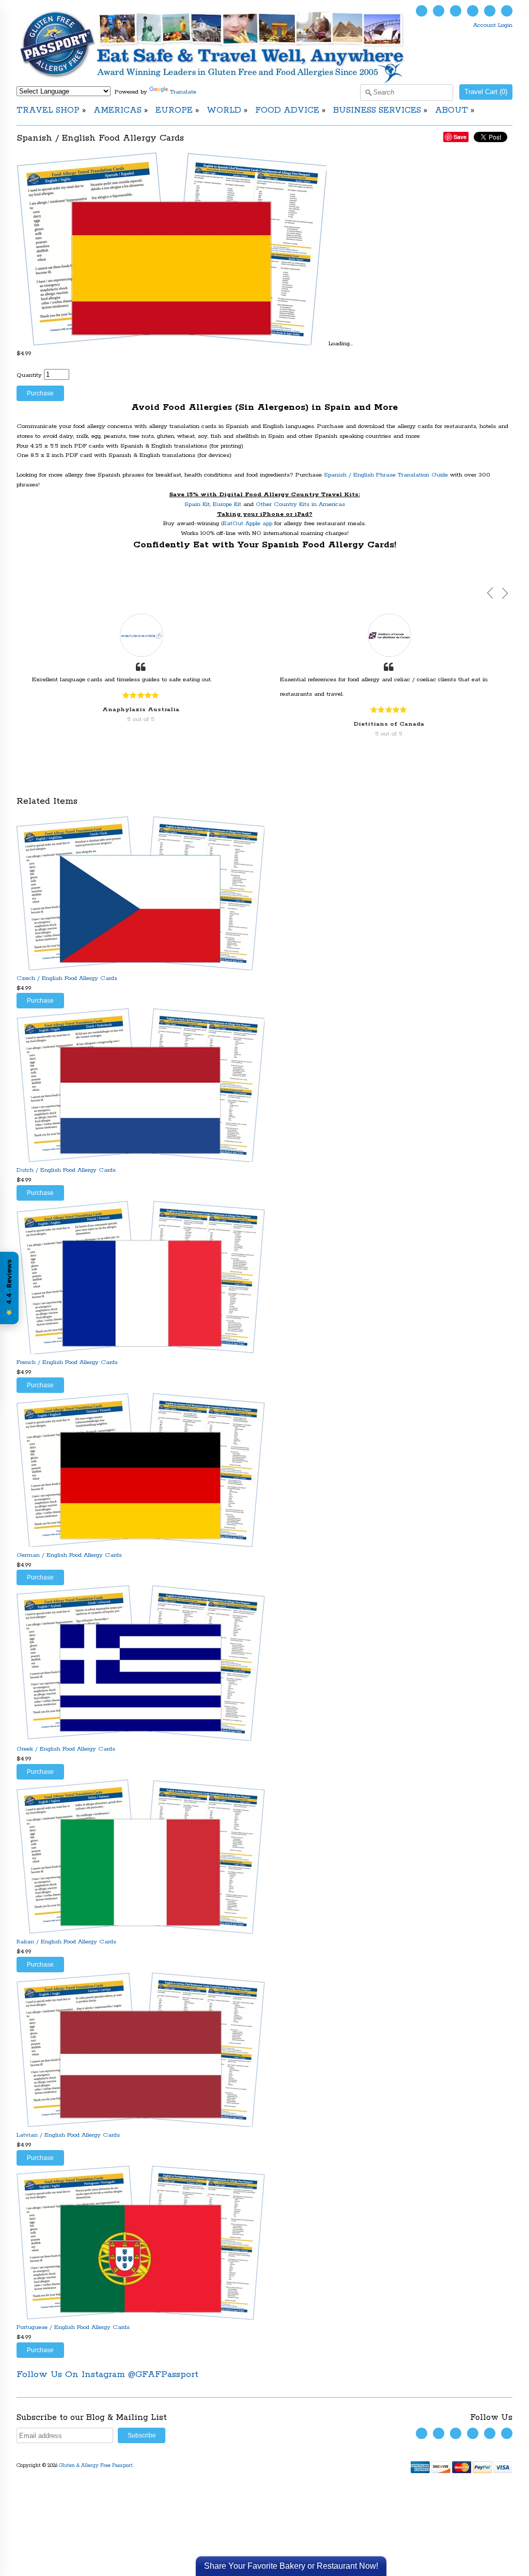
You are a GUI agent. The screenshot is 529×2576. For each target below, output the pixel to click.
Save (460, 137)
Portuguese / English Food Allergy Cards (73, 2327)
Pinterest (490, 11)
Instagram (473, 11)
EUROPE (174, 110)
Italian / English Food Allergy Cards (66, 1942)
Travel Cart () (486, 92)
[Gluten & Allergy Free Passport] (229, 81)
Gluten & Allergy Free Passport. (97, 2466)
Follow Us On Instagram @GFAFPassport (107, 2374)
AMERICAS (118, 110)
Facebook (439, 11)
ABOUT (452, 110)
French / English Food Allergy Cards (67, 1362)
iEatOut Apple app (247, 523)
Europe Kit (228, 504)
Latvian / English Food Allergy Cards (68, 2135)
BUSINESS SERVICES (377, 110)
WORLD (224, 110)
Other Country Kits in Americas (300, 504)
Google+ (507, 11)
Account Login (493, 25)
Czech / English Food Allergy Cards (67, 978)
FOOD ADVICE (287, 110)
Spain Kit (197, 504)
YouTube (456, 11)
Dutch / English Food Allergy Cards (66, 1170)
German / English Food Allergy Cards (69, 1555)
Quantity (29, 375)
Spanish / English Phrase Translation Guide (386, 475)
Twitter (422, 11)
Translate (183, 92)
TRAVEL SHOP (48, 110)
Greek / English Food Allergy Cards (66, 1749)
